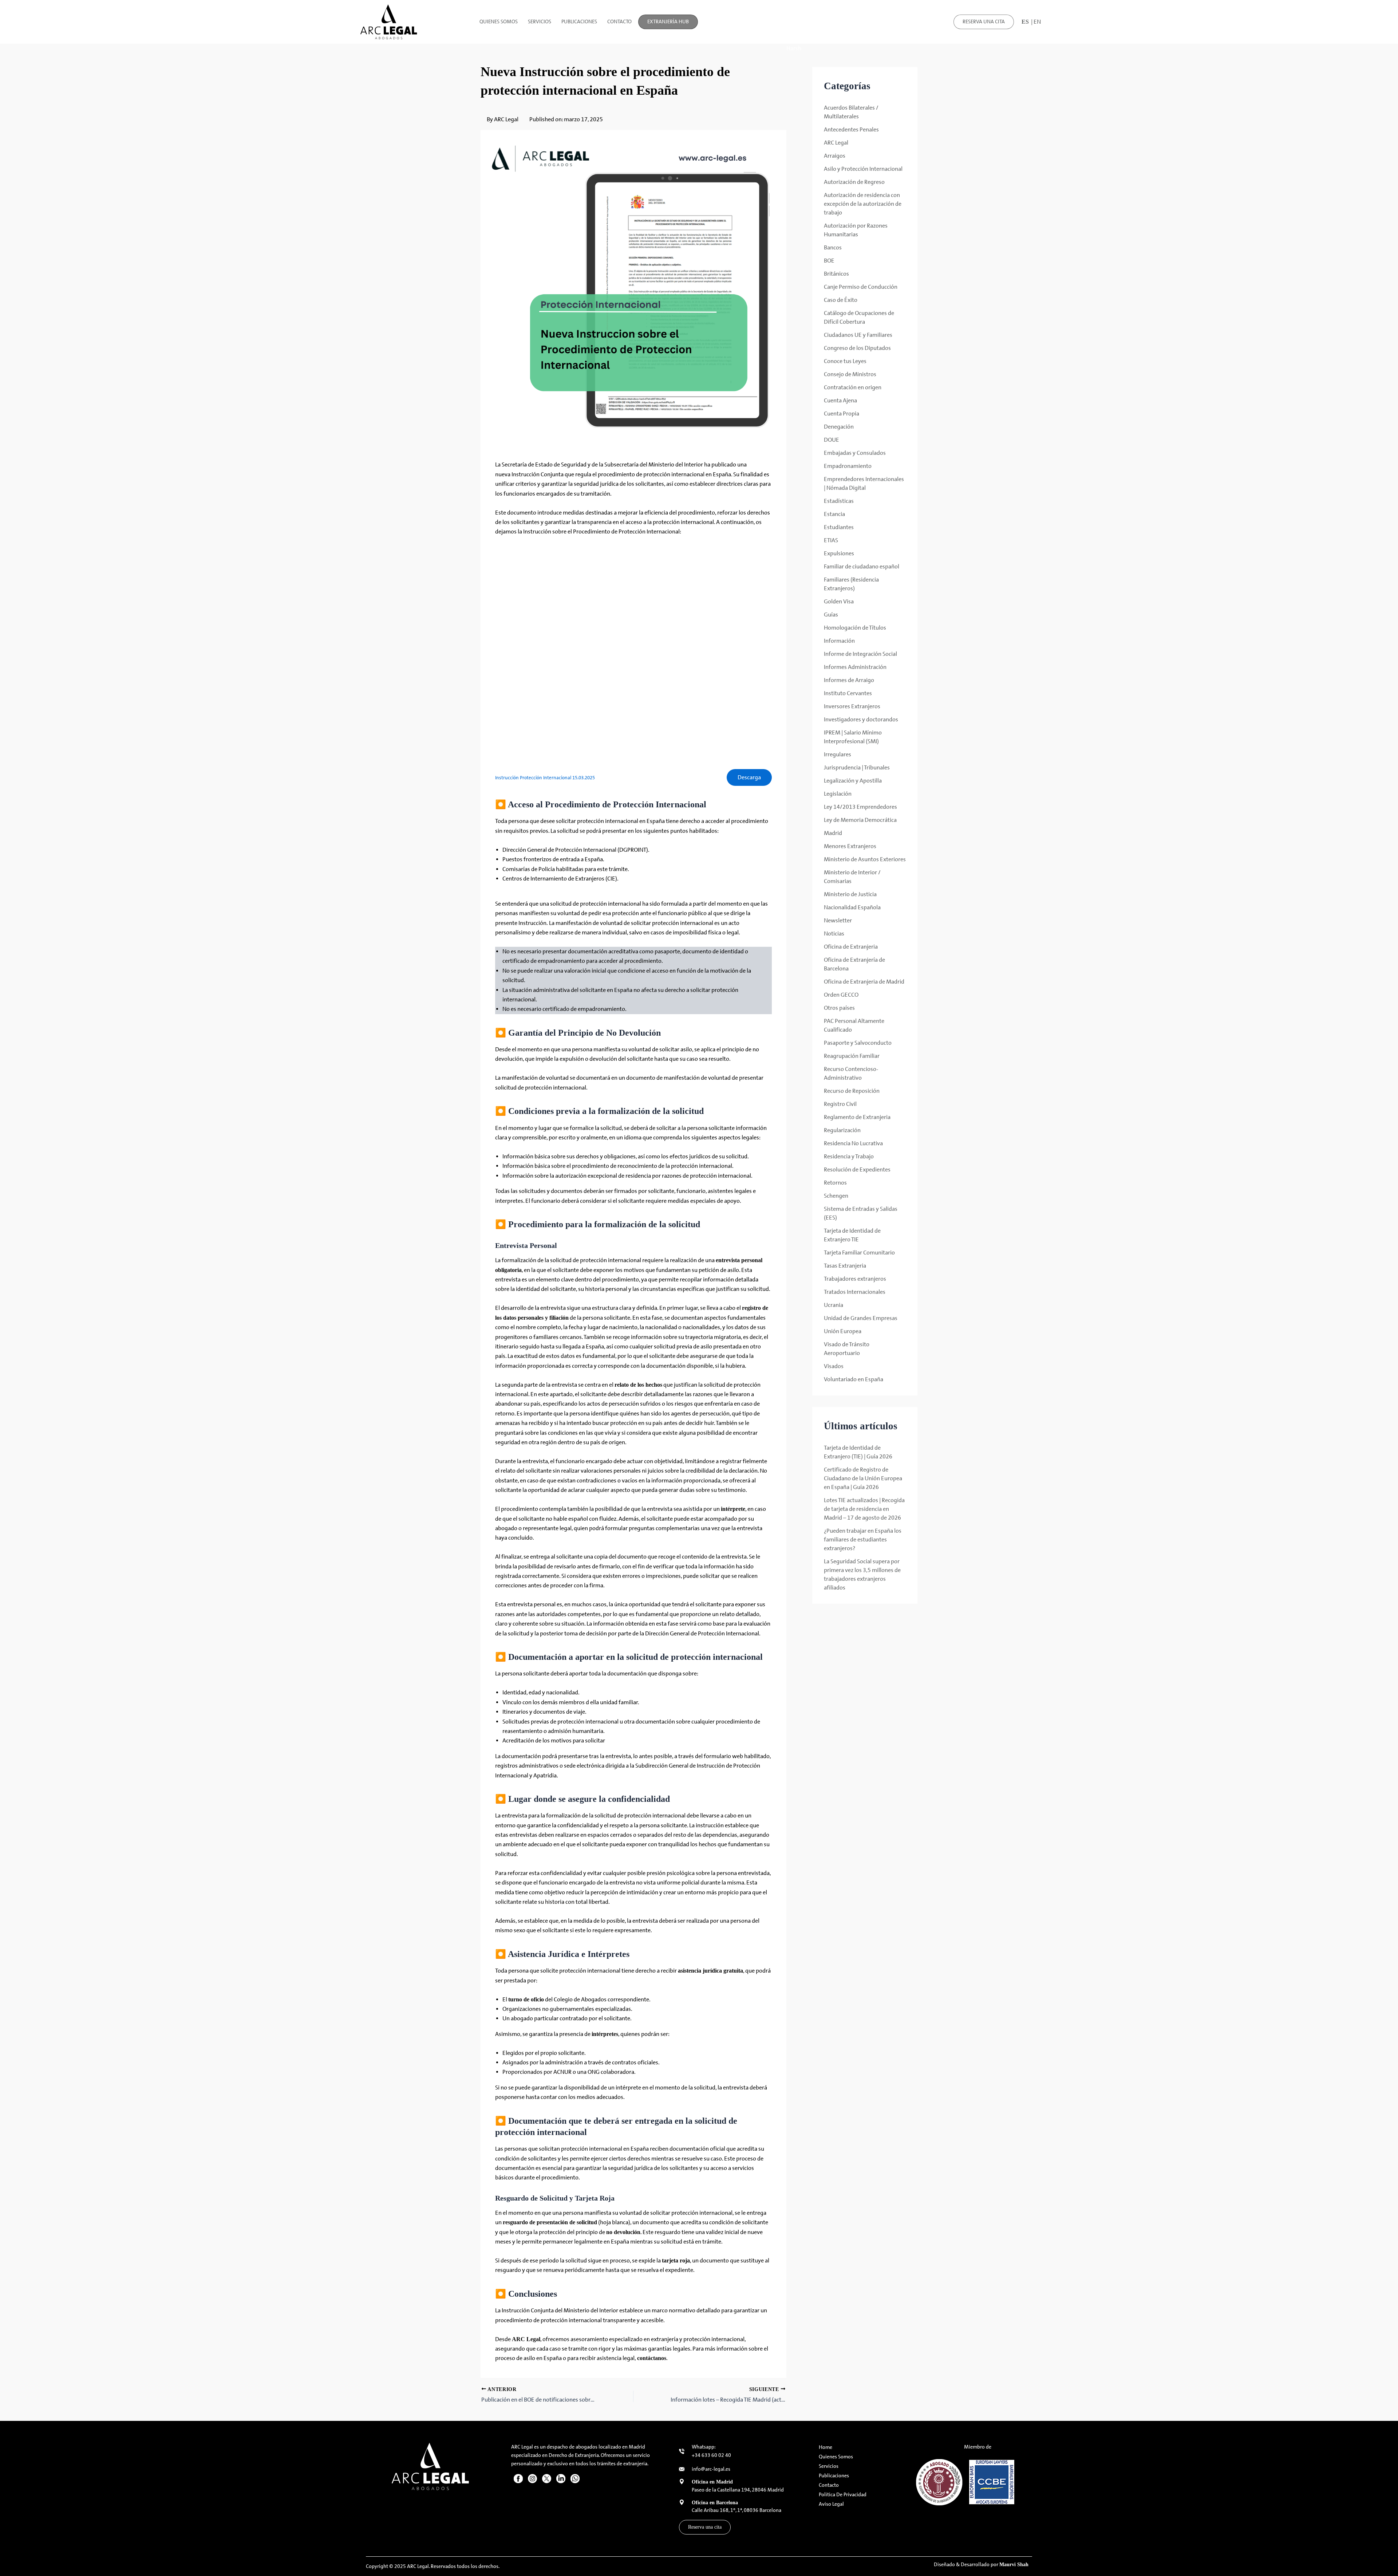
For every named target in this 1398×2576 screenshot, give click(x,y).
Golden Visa (839, 601)
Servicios (540, 22)
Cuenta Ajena (840, 400)
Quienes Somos (499, 22)
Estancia (834, 514)
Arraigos (835, 156)
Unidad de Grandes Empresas (861, 1318)
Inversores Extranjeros (852, 706)
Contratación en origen (853, 387)
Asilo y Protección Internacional (863, 169)
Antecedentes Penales (851, 129)
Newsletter (838, 920)
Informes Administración (855, 667)
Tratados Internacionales (855, 1292)
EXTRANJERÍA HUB (668, 22)
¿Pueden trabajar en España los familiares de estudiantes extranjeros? (863, 1539)
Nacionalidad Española (852, 907)
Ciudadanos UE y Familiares (858, 335)
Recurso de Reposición (852, 1091)
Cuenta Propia (842, 413)
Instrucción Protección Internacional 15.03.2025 (545, 778)
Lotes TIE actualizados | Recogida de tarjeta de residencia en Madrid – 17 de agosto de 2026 (864, 1509)
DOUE (832, 440)
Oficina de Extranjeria (851, 947)
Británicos (836, 274)
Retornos (835, 1183)
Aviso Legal (831, 2504)
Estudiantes (839, 527)
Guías (831, 615)
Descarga (749, 777)
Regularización (842, 1130)
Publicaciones (579, 22)
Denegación (839, 427)
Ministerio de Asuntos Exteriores (865, 859)
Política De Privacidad (843, 2495)
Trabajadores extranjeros (855, 1279)
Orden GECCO (841, 995)
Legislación (838, 794)
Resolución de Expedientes (857, 1169)
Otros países (839, 1008)
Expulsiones (839, 553)
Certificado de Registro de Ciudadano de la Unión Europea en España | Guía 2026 (863, 1478)
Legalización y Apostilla (853, 781)
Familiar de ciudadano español (862, 566)
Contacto (619, 22)
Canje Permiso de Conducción (861, 287)
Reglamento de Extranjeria (857, 1117)
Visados (834, 1366)
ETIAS (831, 540)
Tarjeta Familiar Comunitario (859, 1252)
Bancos (833, 247)
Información (839, 641)
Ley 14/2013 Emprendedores (860, 807)
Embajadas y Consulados (855, 453)
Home (826, 2447)
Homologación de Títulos (855, 628)
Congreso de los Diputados (857, 348)
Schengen (836, 1196)
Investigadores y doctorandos (861, 719)
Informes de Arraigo (849, 680)
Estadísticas (839, 501)
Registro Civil (840, 1104)
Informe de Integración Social (860, 654)
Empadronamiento (848, 466)
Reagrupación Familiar (852, 1056)
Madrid (833, 833)
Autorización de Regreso (854, 182)
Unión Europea (843, 1331)
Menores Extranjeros (850, 846)
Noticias (834, 933)
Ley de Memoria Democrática (860, 820)
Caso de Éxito (841, 300)
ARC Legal (836, 143)
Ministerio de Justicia (850, 894)
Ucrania (834, 1305)
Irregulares (838, 754)
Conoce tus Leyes (845, 361)
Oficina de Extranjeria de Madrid (864, 982)
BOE (829, 261)
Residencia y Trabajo (849, 1156)
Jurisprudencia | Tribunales (857, 767)
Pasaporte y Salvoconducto (858, 1043)
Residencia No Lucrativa (853, 1143)
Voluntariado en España (854, 1379)
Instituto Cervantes (848, 693)
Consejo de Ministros (850, 374)
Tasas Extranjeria (845, 1266)
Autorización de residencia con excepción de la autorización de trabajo (863, 204)
